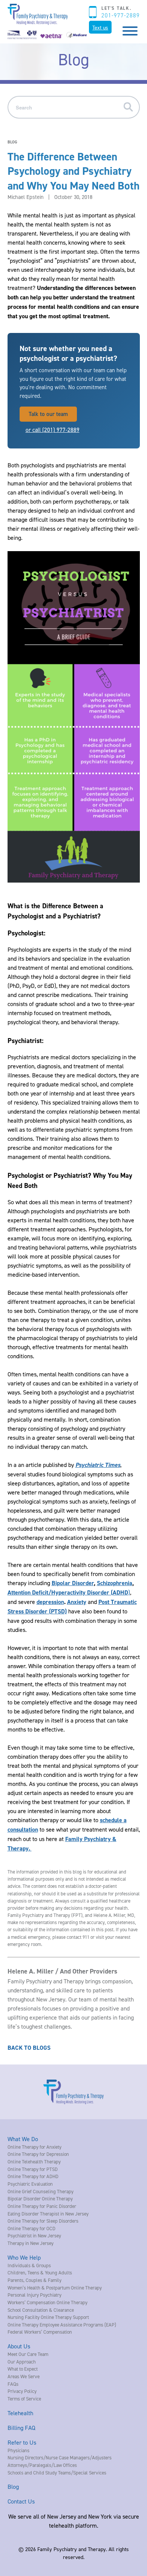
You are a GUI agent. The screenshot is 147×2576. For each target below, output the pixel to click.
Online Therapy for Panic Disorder (42, 2206)
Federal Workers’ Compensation (40, 2332)
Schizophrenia (115, 1583)
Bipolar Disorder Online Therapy (40, 2199)
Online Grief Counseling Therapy (41, 2191)
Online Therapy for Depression (38, 2154)
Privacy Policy (22, 2391)
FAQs (13, 2384)
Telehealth (20, 2413)
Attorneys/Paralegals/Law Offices (42, 2465)
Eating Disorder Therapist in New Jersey (48, 2214)
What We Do (23, 2139)
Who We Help (24, 2257)
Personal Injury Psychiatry (34, 2295)
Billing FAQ (21, 2428)
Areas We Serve (24, 2376)
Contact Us (21, 2501)
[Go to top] (19, 2560)
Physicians (18, 2450)
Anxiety (77, 1602)
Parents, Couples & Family (34, 2280)
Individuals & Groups (29, 2265)
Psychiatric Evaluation (30, 2184)
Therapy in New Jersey (31, 2243)
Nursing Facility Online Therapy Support (48, 2317)
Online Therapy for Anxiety (34, 2147)
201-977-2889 (120, 15)
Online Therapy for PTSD (33, 2169)
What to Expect (23, 2369)
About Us (19, 2346)
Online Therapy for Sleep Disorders (43, 2221)
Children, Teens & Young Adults (40, 2272)
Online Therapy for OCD (31, 2228)
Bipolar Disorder (73, 1583)
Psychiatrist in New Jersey (34, 2236)
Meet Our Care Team (28, 2354)
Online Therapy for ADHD (33, 2176)
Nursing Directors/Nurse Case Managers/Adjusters (60, 2457)
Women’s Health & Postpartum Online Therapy (55, 2288)
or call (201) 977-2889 (53, 430)
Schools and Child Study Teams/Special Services (57, 2473)
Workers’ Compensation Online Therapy (47, 2302)
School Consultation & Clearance (41, 2310)
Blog (13, 2487)
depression (50, 1602)
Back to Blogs (29, 2048)
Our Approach (22, 2362)
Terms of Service (24, 2399)
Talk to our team (48, 414)
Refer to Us (22, 2442)
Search (131, 107)
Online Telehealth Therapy (34, 2162)
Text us (100, 27)
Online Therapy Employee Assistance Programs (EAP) (62, 2325)
